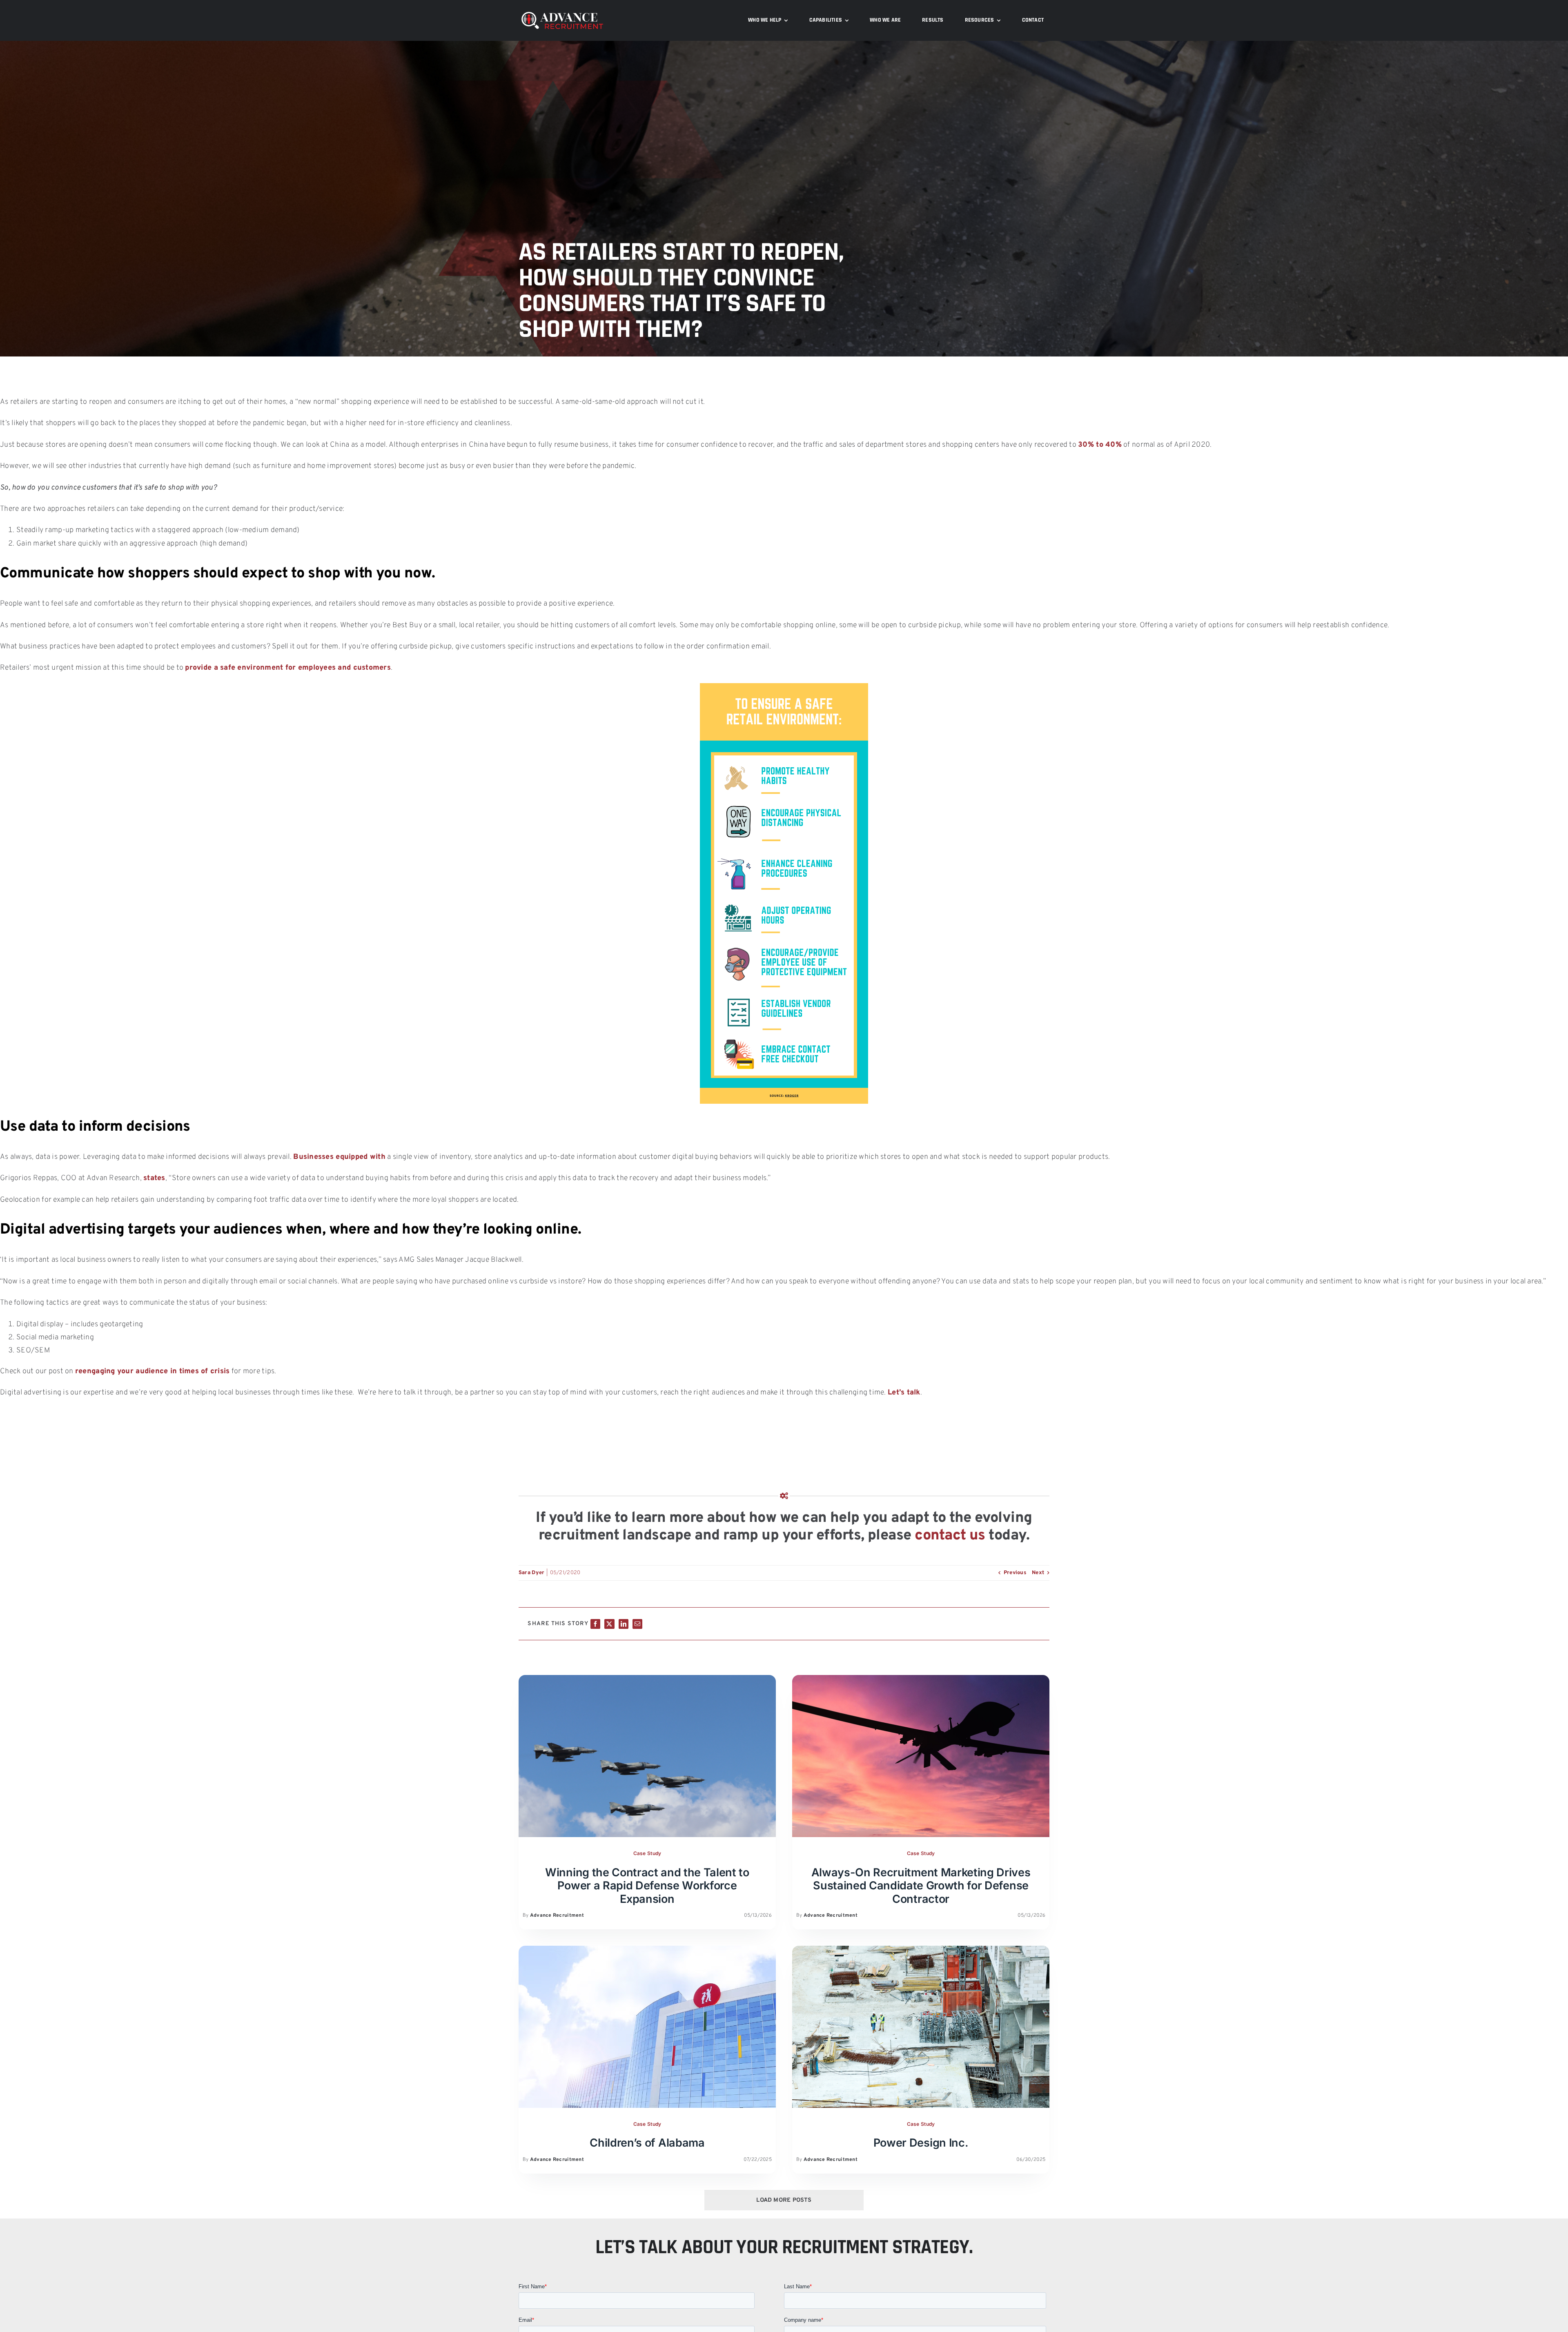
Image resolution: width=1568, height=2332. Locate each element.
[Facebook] (595, 1624)
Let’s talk (904, 1393)
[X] (609, 1624)
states (154, 1178)
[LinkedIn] (624, 1624)
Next (1038, 1573)
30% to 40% (1100, 445)
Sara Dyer (531, 1573)
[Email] (637, 1624)
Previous (1015, 1573)
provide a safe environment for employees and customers (288, 668)
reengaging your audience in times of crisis (153, 1371)
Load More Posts (784, 2200)
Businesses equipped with (339, 1157)
